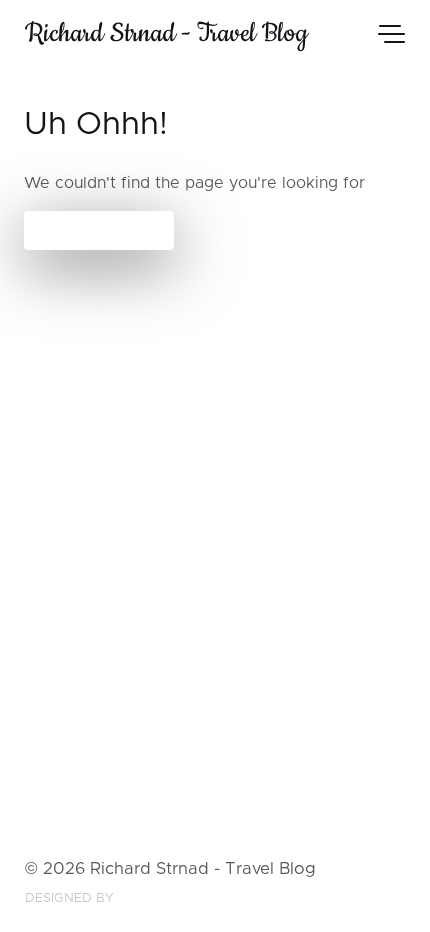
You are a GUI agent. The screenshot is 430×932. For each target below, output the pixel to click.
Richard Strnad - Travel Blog (166, 33)
